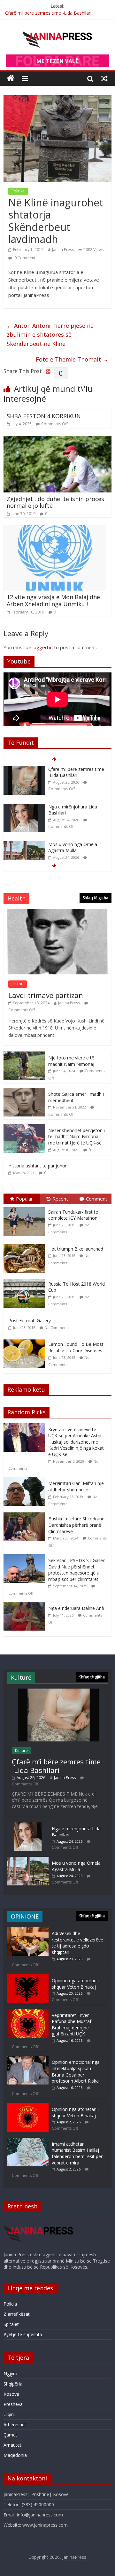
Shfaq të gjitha (96, 898)
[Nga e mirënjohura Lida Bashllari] (24, 769)
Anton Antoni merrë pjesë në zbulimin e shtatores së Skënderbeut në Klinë (50, 335)
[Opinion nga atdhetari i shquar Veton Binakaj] (28, 1977)
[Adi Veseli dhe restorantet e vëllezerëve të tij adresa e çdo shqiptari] (28, 1930)
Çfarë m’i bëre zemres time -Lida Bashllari (48, 13)
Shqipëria (13, 2384)
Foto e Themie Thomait (72, 359)
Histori (18, 984)
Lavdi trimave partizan (46, 995)
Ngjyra (10, 2374)
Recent (60, 1199)
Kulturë (21, 1751)
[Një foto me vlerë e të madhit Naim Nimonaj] (24, 1055)
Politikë (18, 191)
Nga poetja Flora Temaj (73, 844)
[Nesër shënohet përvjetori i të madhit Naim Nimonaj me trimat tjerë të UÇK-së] (24, 1127)
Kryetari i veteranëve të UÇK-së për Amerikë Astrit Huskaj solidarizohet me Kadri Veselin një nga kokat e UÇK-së (76, 1442)
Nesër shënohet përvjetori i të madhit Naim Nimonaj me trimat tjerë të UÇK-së (77, 1137)
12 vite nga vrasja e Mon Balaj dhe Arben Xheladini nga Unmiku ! (53, 600)
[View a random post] (104, 78)
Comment (97, 1199)
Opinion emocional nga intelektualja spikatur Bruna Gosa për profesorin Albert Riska (76, 2071)
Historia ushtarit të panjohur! (38, 1166)
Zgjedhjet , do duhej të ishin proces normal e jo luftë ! (55, 502)
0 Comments (25, 258)
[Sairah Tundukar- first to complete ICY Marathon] (26, 1207)
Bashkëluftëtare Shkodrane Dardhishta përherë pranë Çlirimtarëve (76, 1525)
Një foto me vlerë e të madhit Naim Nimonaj (71, 1061)
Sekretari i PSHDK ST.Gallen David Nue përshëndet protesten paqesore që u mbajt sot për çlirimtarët (77, 1570)
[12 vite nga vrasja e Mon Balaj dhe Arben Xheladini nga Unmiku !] (55, 529)
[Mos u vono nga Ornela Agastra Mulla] (24, 807)
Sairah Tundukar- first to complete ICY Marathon (73, 1215)
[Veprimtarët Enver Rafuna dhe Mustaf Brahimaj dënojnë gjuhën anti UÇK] (28, 2012)
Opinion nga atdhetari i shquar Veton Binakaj (75, 1984)
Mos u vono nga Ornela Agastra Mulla (73, 810)
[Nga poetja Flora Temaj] (24, 845)
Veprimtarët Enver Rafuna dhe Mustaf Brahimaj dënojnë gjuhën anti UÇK (72, 2025)
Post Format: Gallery (30, 1320)
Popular (24, 1199)
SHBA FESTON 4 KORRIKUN (44, 416)
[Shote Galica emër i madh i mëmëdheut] (24, 1091)
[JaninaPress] (11, 79)
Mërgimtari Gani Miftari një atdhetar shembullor (76, 1486)
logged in (43, 647)
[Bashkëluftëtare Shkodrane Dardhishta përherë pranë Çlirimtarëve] (26, 1516)
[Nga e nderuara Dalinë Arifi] (26, 1605)
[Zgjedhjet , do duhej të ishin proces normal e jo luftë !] (57, 440)
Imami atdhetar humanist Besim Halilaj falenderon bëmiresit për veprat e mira (77, 2153)
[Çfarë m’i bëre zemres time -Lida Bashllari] (57, 1692)
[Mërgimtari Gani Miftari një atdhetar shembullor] (26, 1480)
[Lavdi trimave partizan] (57, 912)
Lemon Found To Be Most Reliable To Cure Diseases (76, 1347)
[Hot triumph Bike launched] (26, 1244)
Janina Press (63, 250)
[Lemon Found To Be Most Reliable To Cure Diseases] (26, 1340)
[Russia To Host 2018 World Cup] (26, 1279)
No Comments (57, 1327)
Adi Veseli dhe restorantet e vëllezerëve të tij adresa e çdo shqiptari (77, 1943)
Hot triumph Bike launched (76, 1249)
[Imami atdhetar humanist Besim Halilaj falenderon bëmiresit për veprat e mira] (28, 2141)
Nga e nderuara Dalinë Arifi (76, 1608)
